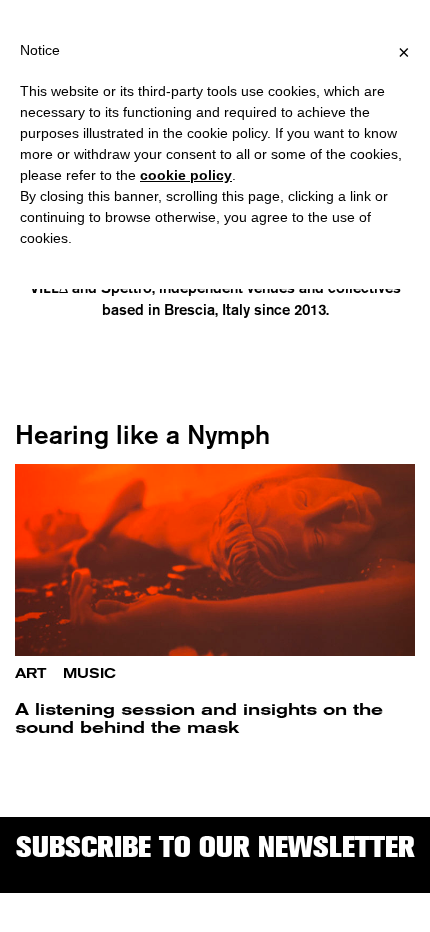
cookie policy (186, 175)
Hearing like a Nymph (142, 434)
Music (89, 673)
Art (30, 673)
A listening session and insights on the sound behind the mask (199, 718)
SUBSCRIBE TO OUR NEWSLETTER (215, 846)
